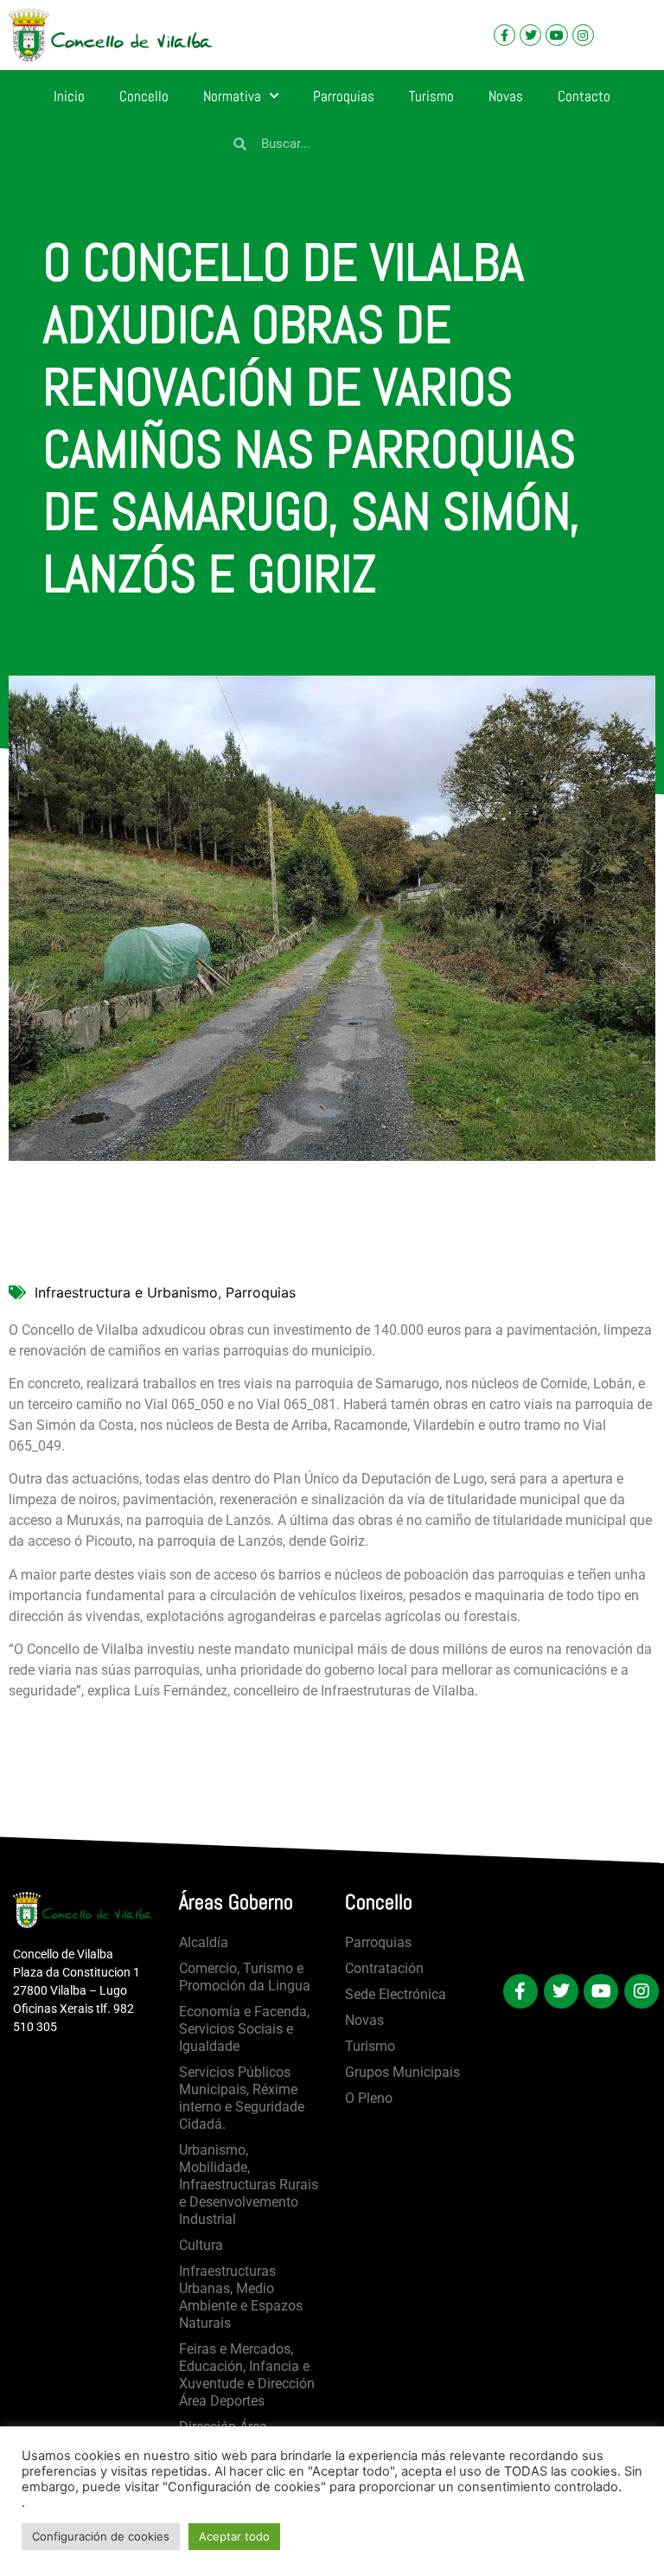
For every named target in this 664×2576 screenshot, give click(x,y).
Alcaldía (204, 1942)
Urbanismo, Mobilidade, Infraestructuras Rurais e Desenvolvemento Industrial (249, 2185)
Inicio (69, 96)
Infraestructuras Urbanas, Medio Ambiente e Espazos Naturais (241, 2297)
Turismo (431, 96)
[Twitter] (530, 35)
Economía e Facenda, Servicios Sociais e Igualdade (244, 2029)
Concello (144, 96)
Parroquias (344, 96)
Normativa (232, 96)
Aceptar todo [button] (234, 2536)
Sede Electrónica (396, 1994)
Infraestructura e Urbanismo (126, 1292)
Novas (506, 96)
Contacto (584, 96)
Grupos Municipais (402, 2072)
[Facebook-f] (504, 35)
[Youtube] (556, 35)
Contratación (384, 1968)
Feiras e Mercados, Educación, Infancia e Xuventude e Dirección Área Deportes (247, 2375)
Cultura (201, 2245)
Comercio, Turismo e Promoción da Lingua (245, 1977)
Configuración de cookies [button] (101, 2536)
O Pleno (369, 2098)
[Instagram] (583, 35)
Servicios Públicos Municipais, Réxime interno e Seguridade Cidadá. (242, 2098)
